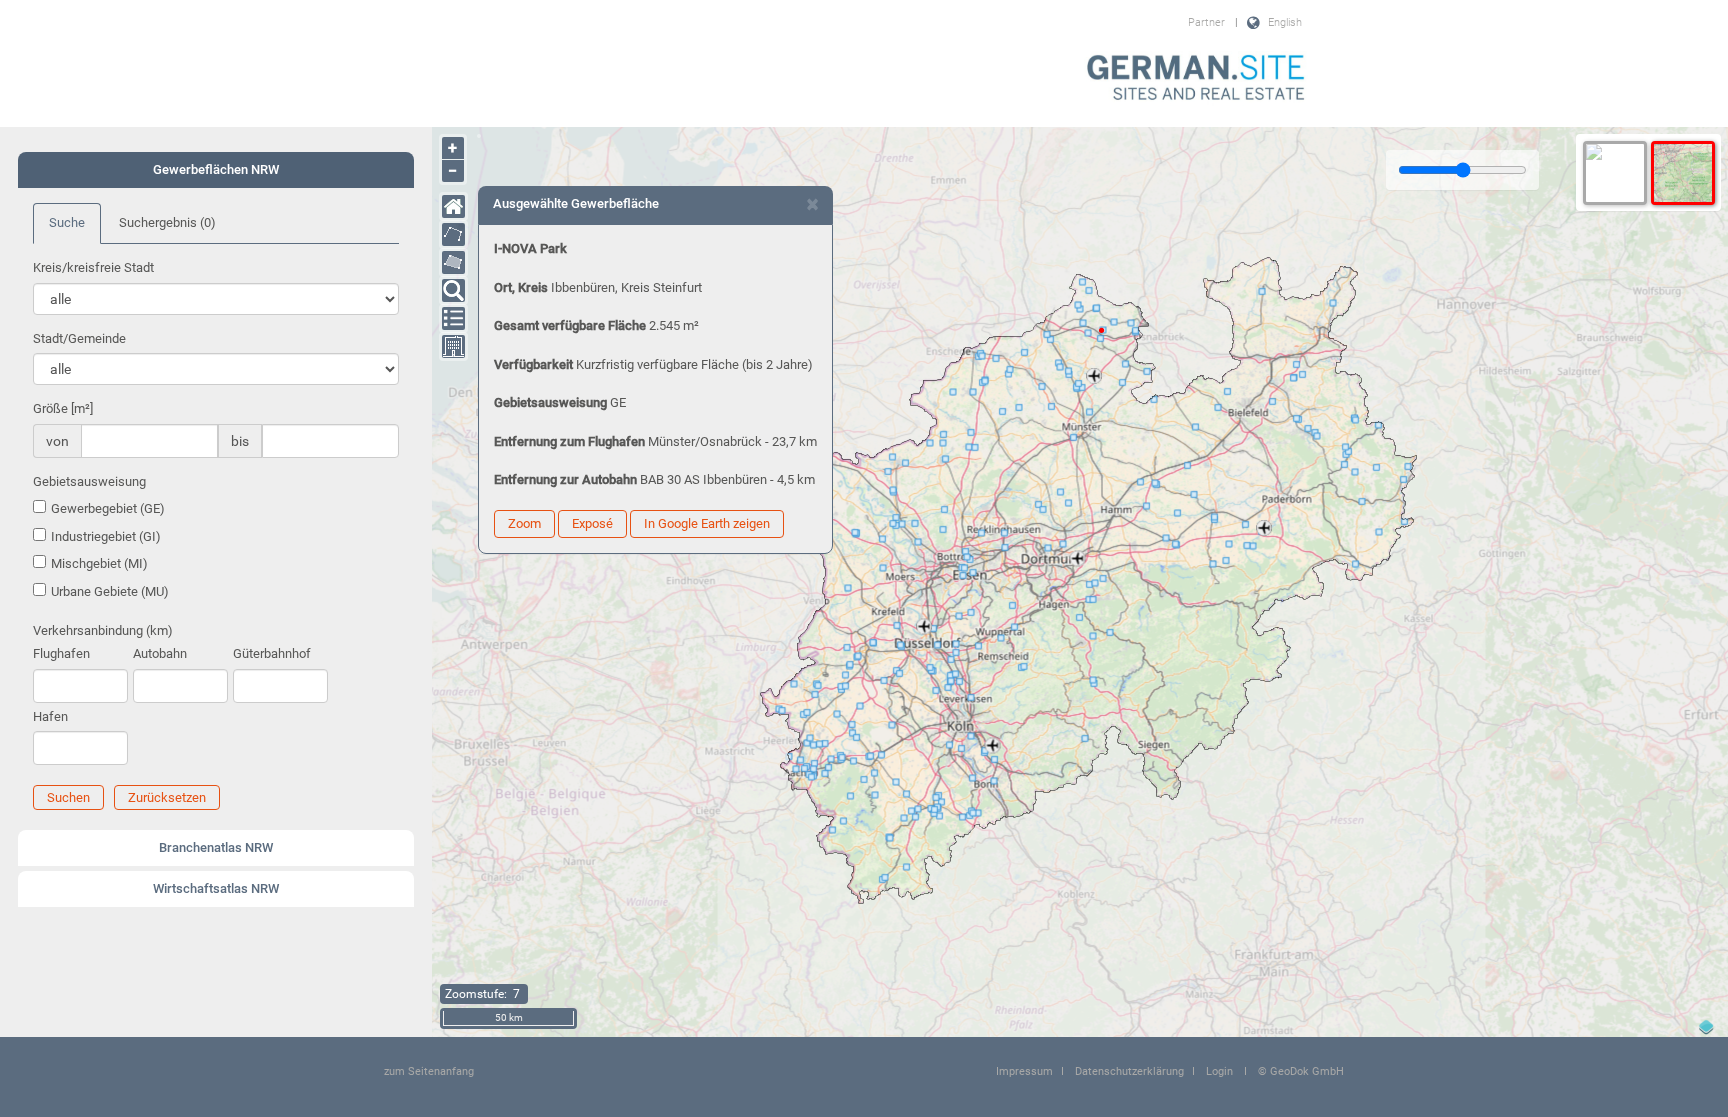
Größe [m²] (63, 408)
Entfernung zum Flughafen (569, 441)
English (1285, 22)
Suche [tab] (67, 222)
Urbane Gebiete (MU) (110, 591)
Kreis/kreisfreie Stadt (93, 267)
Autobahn (160, 653)
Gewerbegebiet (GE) (108, 508)
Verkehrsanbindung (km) (103, 630)
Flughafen (61, 653)
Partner (1206, 22)
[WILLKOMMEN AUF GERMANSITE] (1196, 79)
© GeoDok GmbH (1301, 1071)
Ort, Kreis (521, 287)
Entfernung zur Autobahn (565, 479)
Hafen (50, 716)
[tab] (216, 170)
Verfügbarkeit (533, 364)
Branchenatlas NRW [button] (216, 847)
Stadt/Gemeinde (79, 338)
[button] (68, 797)
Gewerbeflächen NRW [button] (216, 169)
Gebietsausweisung (89, 481)
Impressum (1024, 1071)
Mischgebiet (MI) (99, 563)
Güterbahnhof (272, 653)
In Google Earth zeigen (707, 523)
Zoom (524, 523)
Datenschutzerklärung (1129, 1071)
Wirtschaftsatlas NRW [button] (216, 888)
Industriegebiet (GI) (106, 536)
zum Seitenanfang (429, 1071)
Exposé (592, 523)
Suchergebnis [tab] (167, 222)
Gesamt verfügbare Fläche (570, 325)
